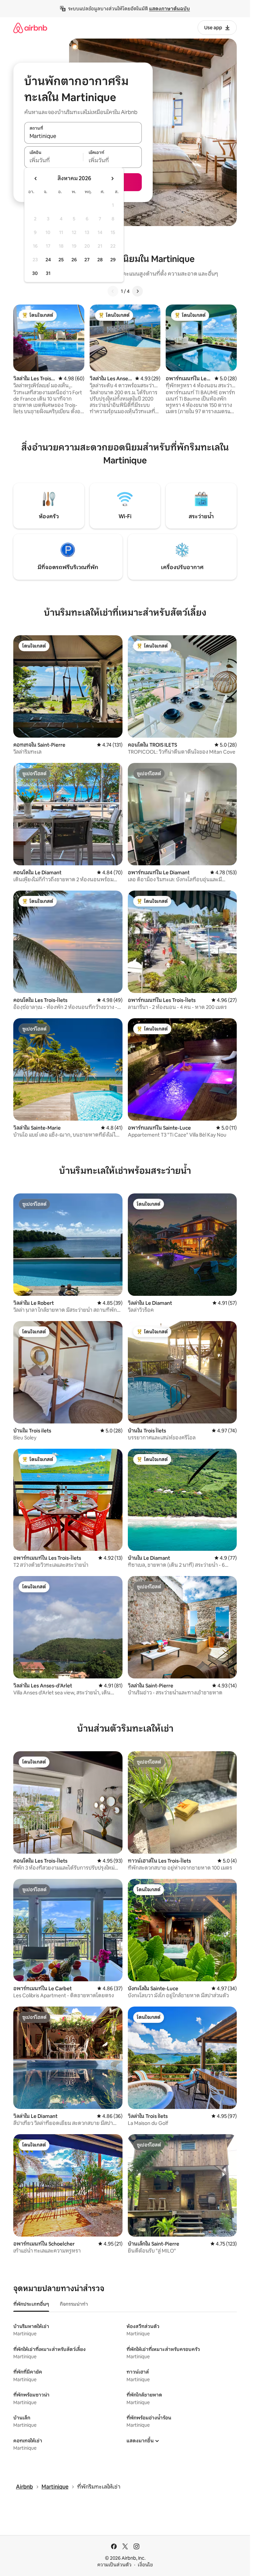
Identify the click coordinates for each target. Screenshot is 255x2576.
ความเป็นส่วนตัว (114, 2565)
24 (48, 260)
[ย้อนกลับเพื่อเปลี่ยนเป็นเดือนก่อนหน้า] (36, 179)
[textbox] (54, 161)
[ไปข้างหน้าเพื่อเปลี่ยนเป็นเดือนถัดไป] (112, 179)
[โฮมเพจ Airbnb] (30, 28)
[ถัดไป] (137, 291)
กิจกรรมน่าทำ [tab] (74, 2304)
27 (87, 260)
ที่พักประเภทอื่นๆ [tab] (31, 2304)
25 (61, 260)
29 (113, 260)
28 (100, 260)
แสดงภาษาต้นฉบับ (170, 9)
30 (35, 273)
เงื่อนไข (145, 2565)
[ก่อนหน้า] (113, 291)
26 (74, 260)
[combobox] (83, 136)
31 (48, 273)
